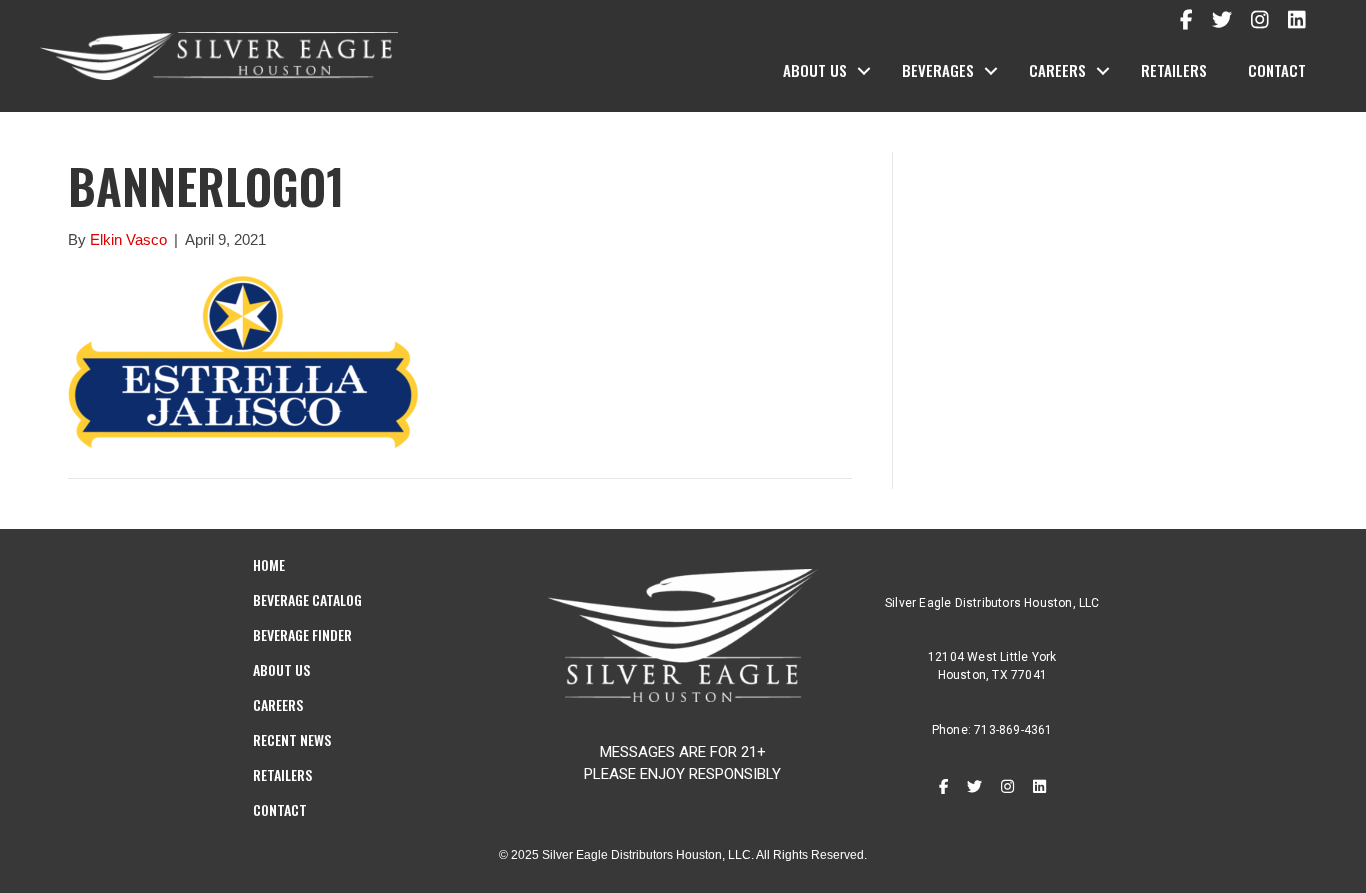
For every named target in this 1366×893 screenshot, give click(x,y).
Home (269, 564)
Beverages (938, 70)
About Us (815, 70)
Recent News (292, 739)
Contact (1277, 70)
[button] (864, 71)
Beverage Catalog (307, 599)
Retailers (1174, 70)
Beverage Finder (302, 634)
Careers (1057, 70)
